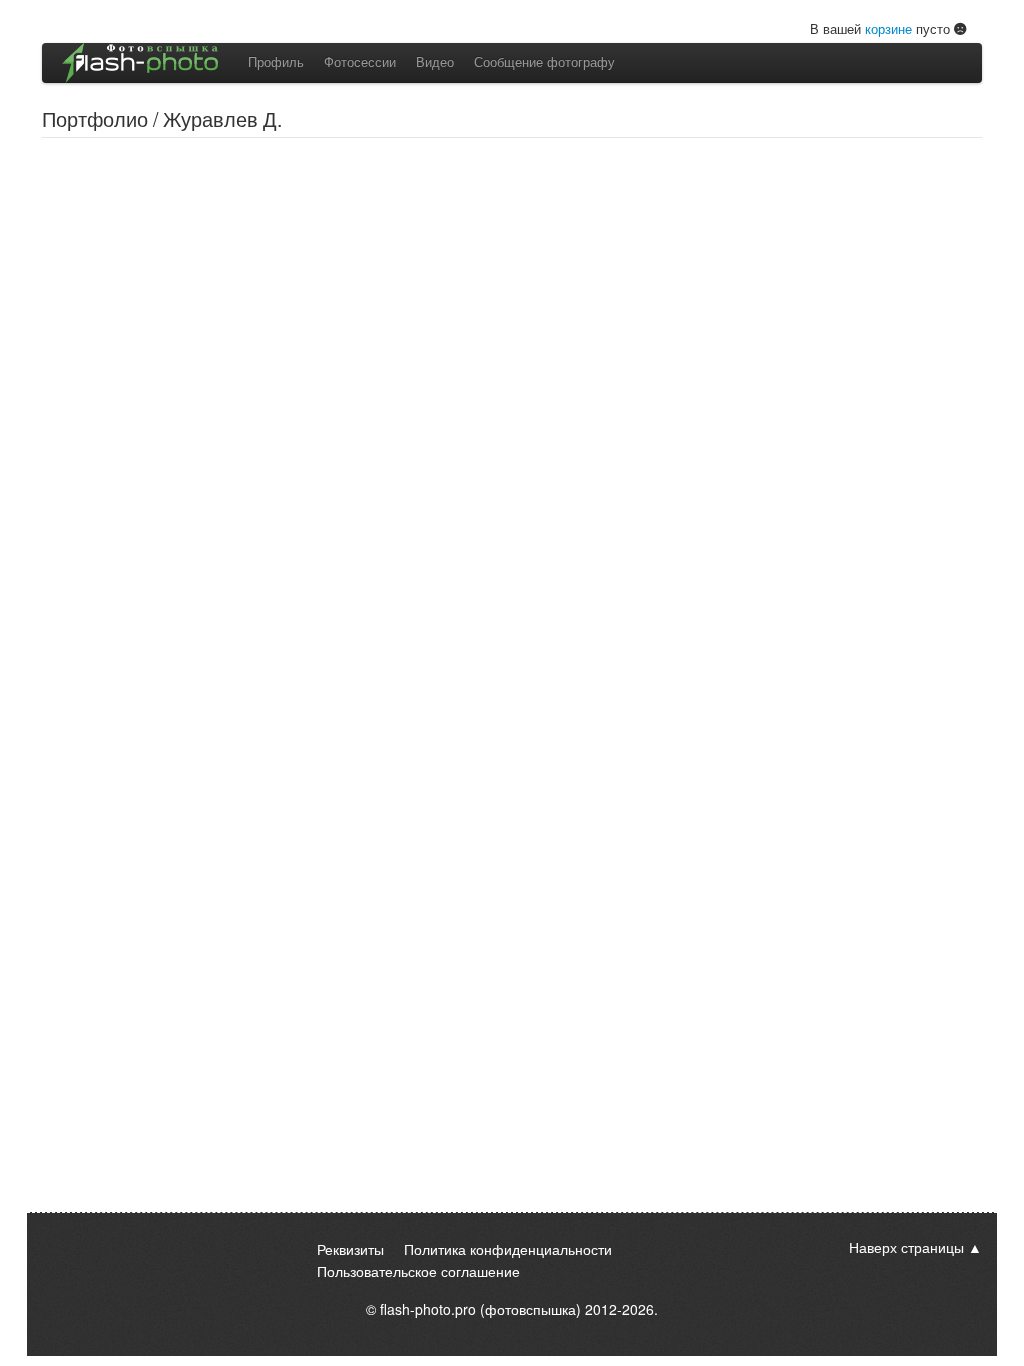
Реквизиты (350, 1249)
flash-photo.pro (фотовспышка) (480, 1309)
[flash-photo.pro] (140, 63)
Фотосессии (360, 61)
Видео (435, 61)
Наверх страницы (906, 1247)
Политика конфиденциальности (508, 1249)
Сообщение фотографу (544, 61)
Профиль (276, 61)
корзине (888, 28)
